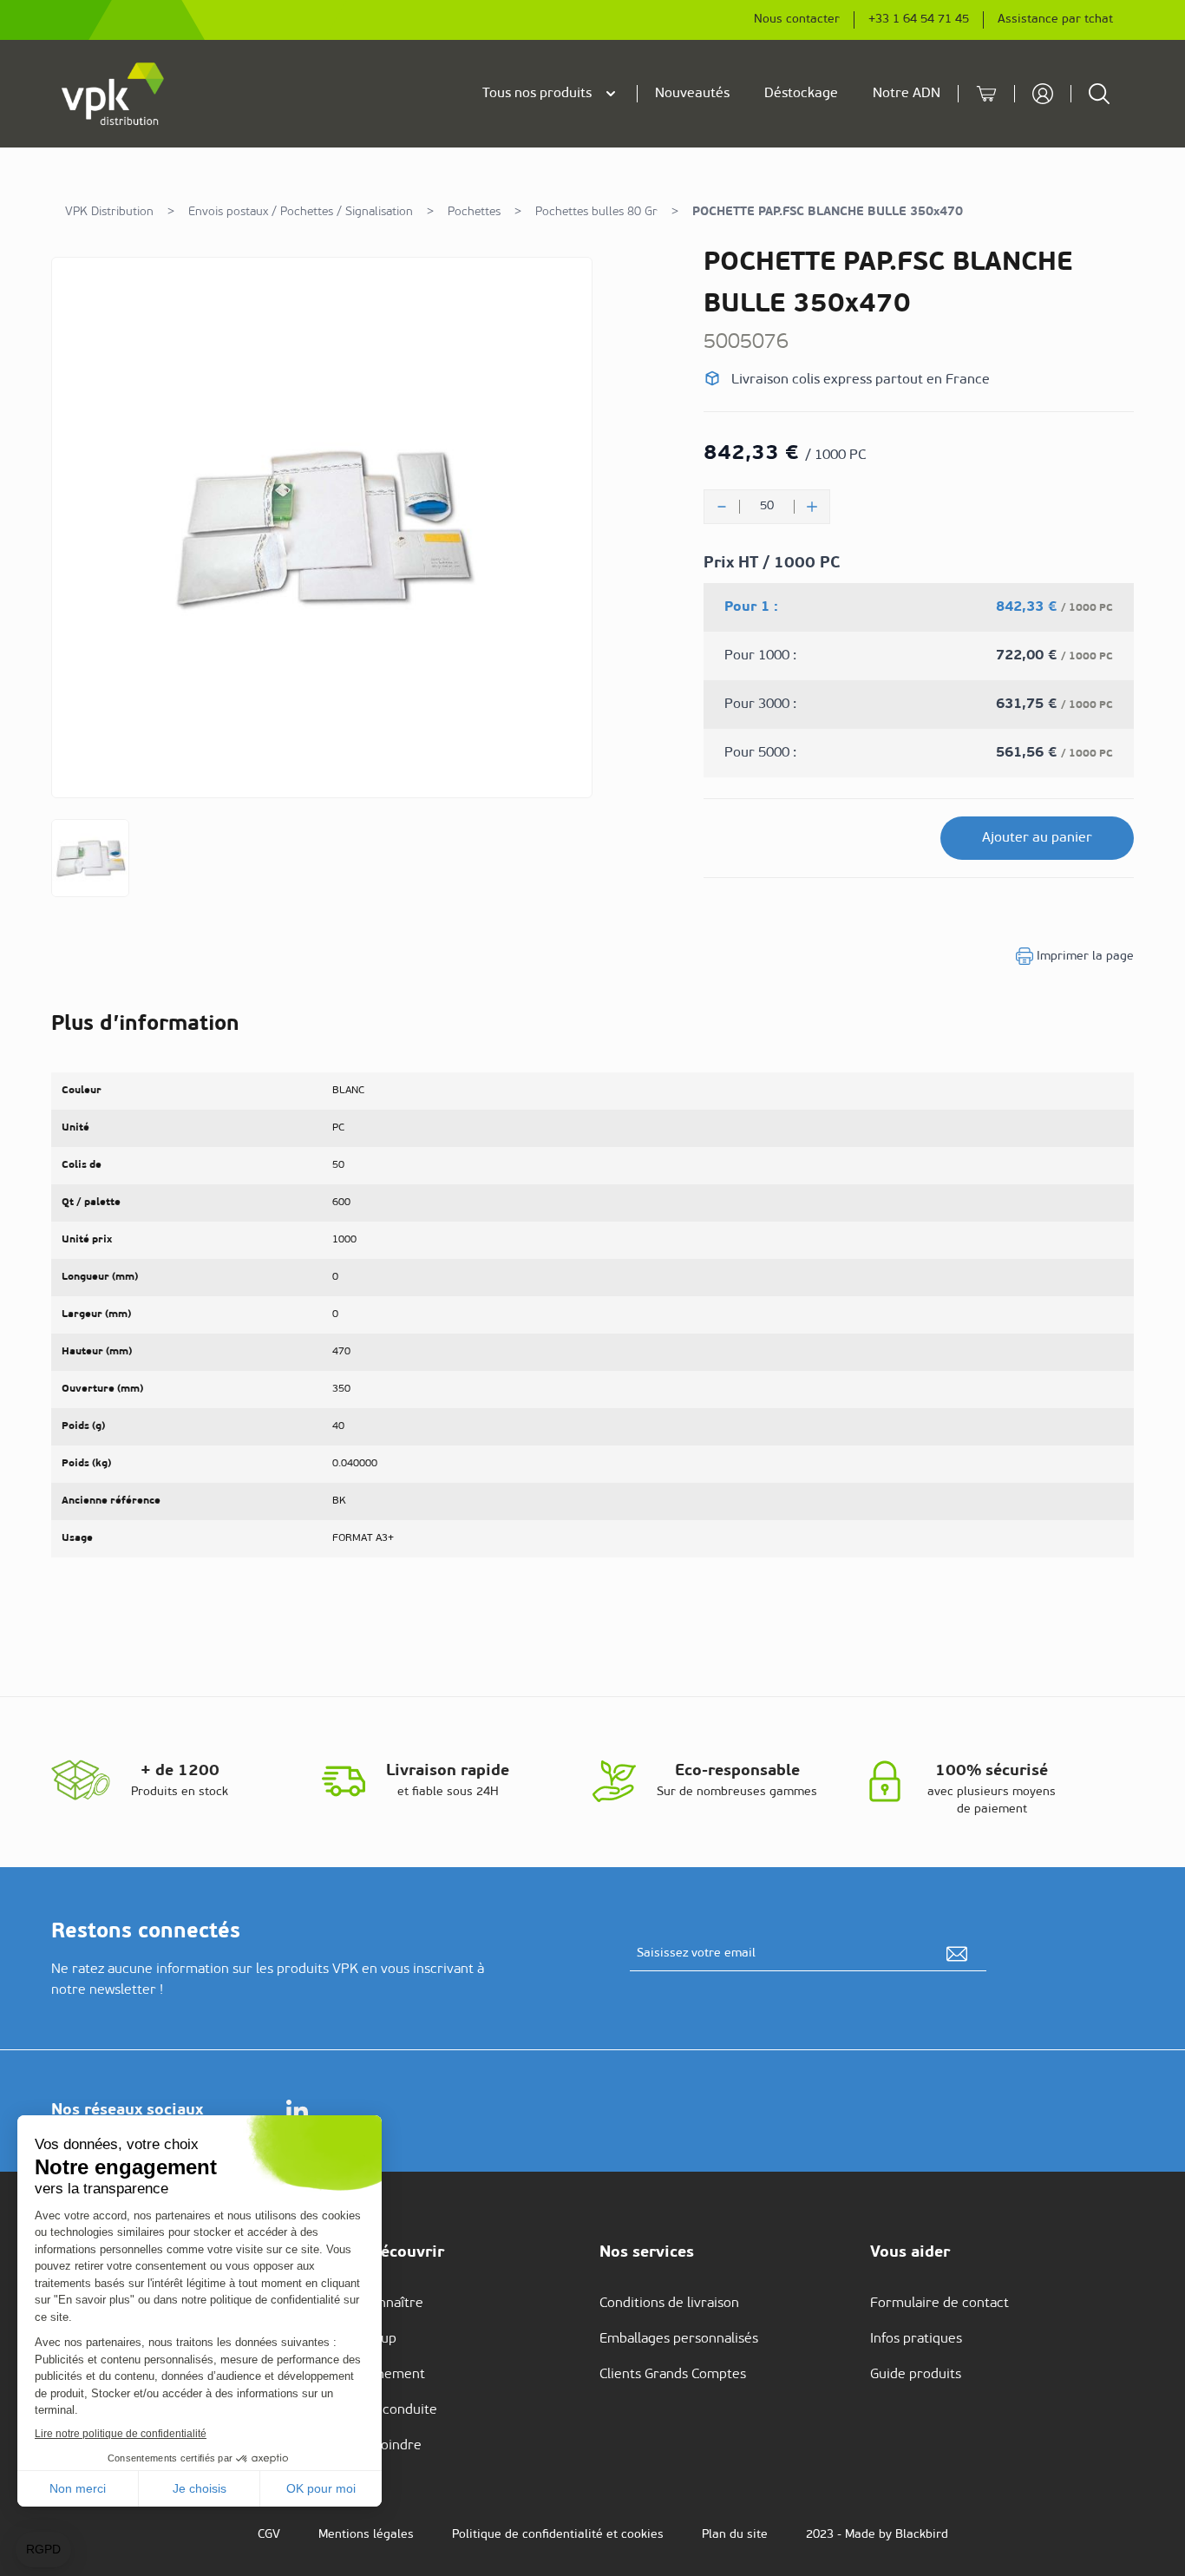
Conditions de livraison (669, 2304)
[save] (957, 1954)
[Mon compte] (1043, 94)
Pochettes (474, 212)
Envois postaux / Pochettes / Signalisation (301, 212)
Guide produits (916, 2375)
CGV (269, 2535)
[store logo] (114, 94)
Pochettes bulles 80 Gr (596, 212)
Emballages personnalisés (679, 2339)
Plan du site (735, 2535)
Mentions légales (366, 2535)
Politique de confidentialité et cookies (558, 2535)
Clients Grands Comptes (673, 2375)
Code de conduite (383, 2410)
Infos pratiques (916, 2339)
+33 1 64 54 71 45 (919, 20)
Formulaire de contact (939, 2304)
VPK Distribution (109, 212)
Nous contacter (797, 20)
